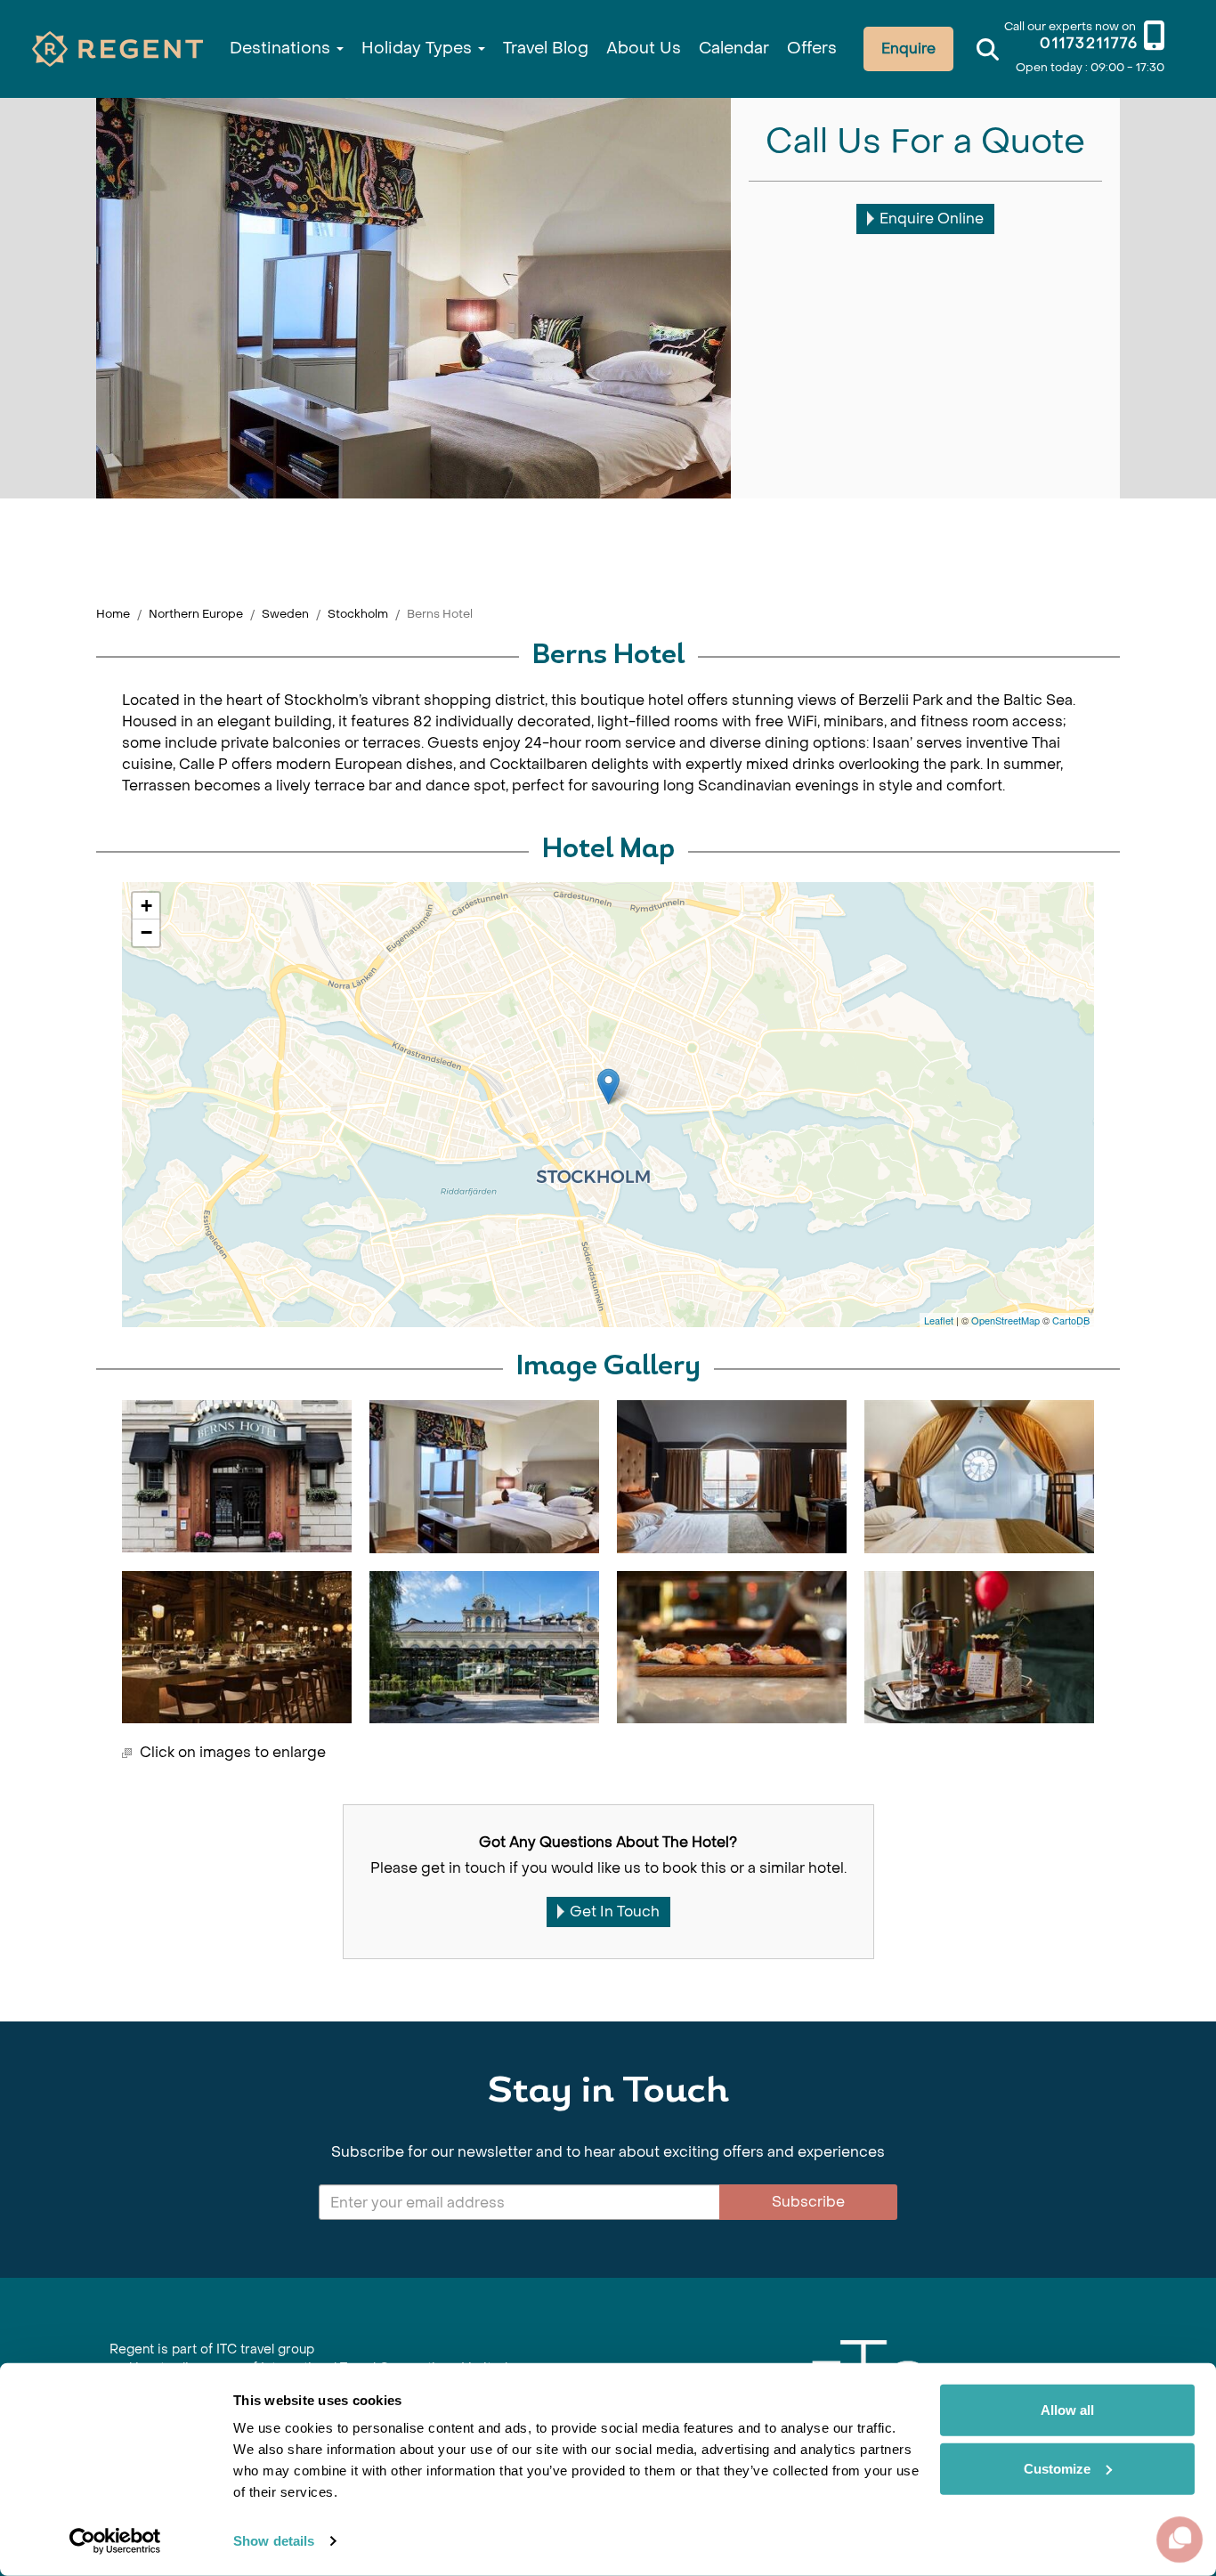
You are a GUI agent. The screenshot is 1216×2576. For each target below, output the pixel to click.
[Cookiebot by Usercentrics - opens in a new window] (115, 2541)
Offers (812, 49)
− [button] (146, 932)
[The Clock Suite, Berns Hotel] (979, 1477)
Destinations (282, 49)
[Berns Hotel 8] (979, 1647)
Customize (1057, 2468)
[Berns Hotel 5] (237, 1647)
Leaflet (939, 1320)
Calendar (734, 49)
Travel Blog (546, 49)
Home (113, 614)
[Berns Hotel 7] (732, 1647)
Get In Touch (615, 1912)
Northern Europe (196, 614)
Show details (274, 2541)
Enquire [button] (908, 49)
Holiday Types (419, 49)
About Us (644, 49)
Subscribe (808, 2202)
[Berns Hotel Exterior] (237, 1476)
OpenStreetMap (1005, 1320)
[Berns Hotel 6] (484, 1647)
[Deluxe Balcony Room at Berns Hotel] (732, 1477)
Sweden (285, 614)
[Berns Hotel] (608, 1086)
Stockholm (358, 614)
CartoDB (1071, 1320)
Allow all (1067, 2410)
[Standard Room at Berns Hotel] (484, 1477)
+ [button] (146, 906)
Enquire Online (932, 219)
